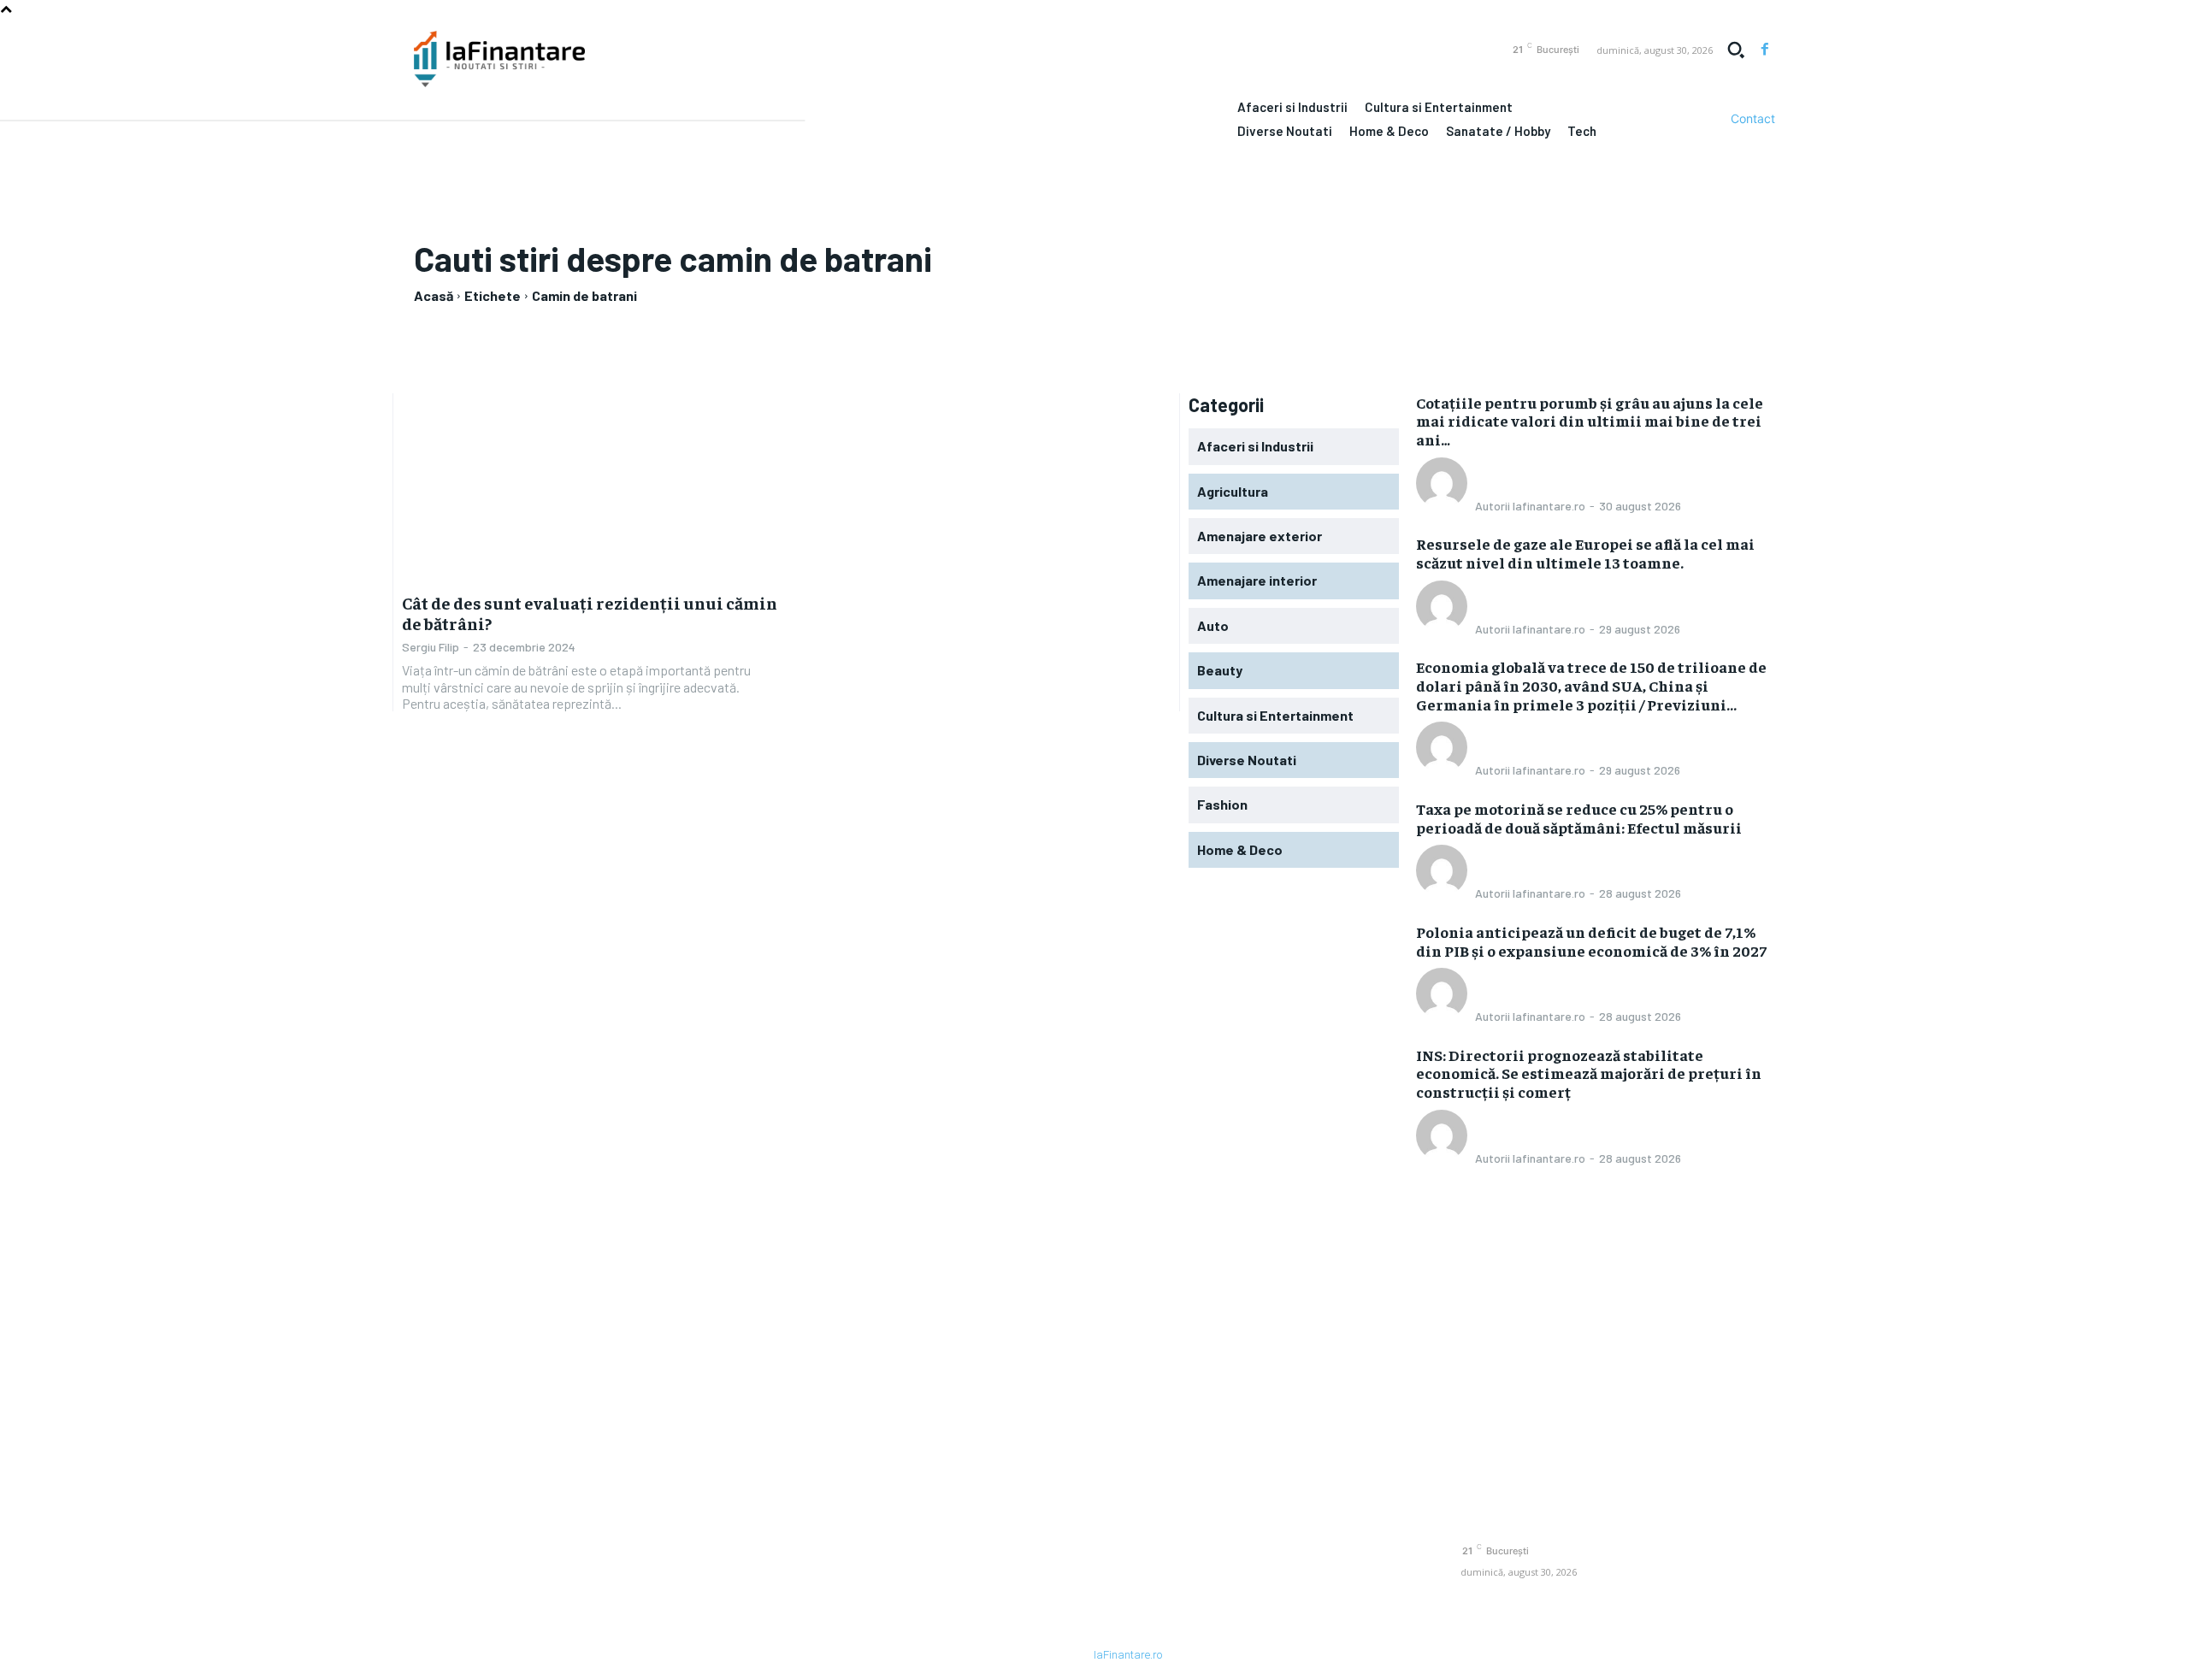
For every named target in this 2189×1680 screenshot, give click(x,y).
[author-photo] (1444, 504)
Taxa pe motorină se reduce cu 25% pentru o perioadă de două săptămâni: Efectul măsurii (1579, 818)
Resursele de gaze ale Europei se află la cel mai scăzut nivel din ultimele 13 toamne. (1585, 553)
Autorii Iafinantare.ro (1530, 506)
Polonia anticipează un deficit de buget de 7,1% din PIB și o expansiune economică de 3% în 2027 (1591, 941)
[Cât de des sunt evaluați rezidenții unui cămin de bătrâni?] (590, 487)
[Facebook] (1765, 50)
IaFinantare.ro (1128, 1655)
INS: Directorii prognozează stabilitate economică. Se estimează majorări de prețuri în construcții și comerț (1589, 1073)
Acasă (434, 295)
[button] (1736, 50)
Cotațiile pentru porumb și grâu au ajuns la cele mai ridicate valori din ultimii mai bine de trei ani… (1590, 421)
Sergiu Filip (431, 647)
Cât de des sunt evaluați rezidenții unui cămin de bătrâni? (590, 613)
